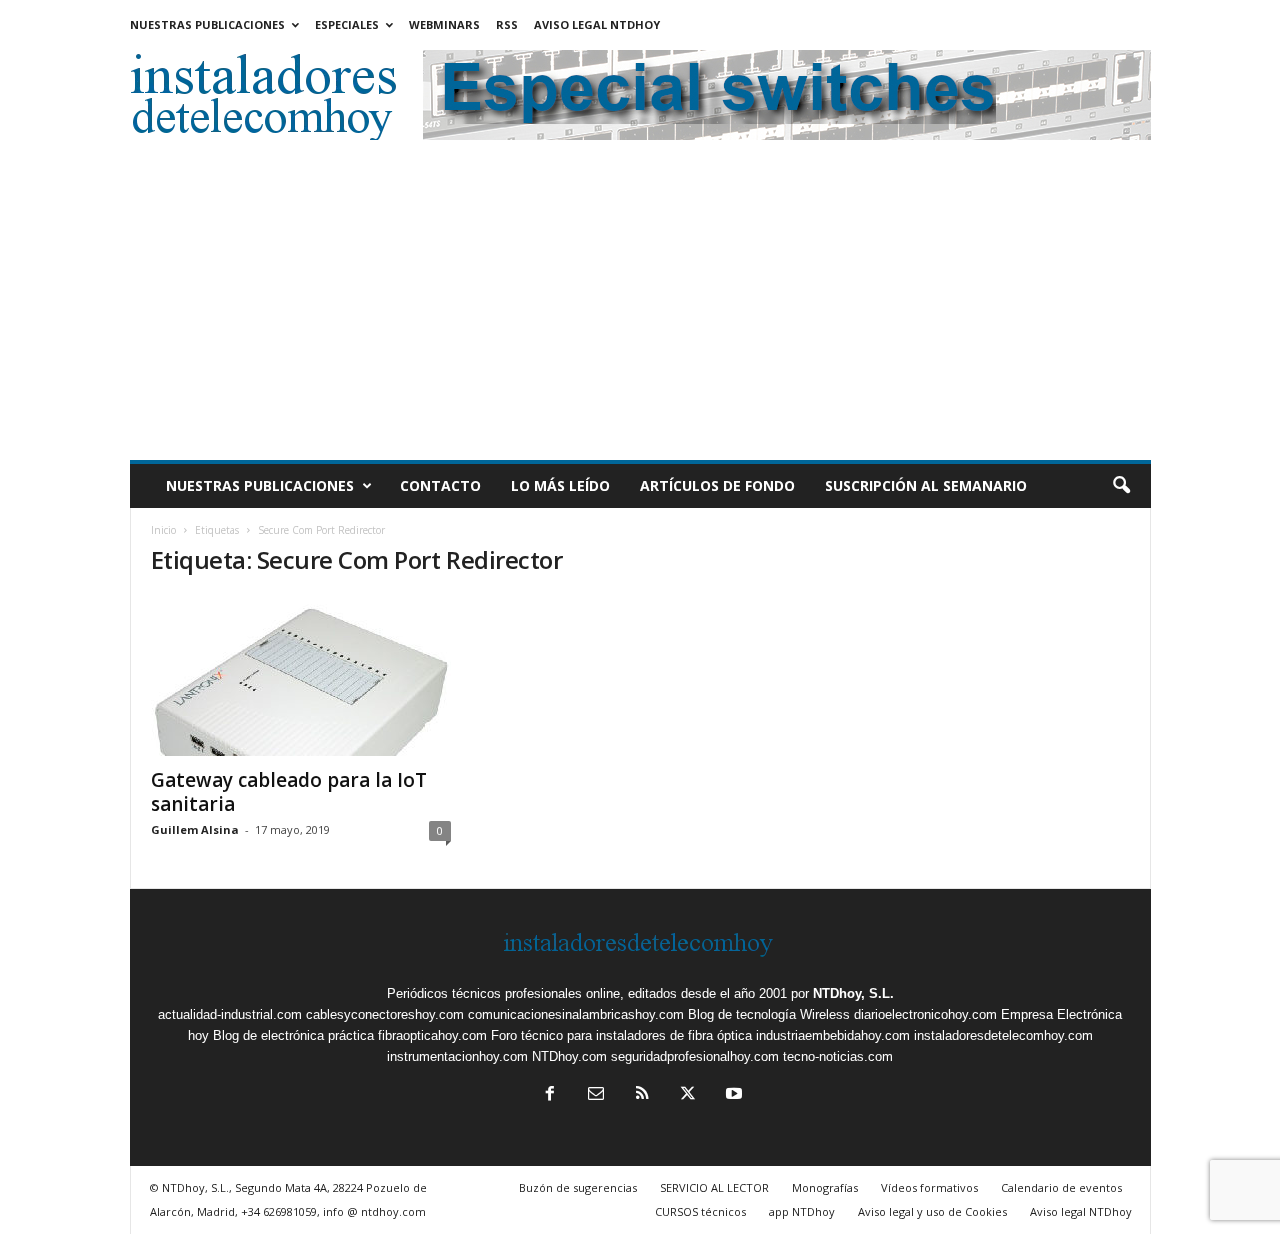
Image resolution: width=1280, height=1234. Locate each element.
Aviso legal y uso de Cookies (932, 1211)
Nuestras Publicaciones (207, 24)
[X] (688, 1095)
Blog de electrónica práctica (293, 1035)
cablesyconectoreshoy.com (385, 1014)
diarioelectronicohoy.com (925, 1014)
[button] (1121, 486)
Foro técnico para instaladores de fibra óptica (621, 1035)
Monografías (825, 1187)
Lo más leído (560, 485)
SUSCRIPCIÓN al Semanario (926, 485)
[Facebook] (550, 1095)
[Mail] (596, 1095)
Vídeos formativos (929, 1187)
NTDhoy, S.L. (853, 993)
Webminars (444, 24)
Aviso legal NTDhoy (597, 24)
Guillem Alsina (195, 829)
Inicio (163, 530)
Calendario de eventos (1061, 1187)
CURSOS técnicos (700, 1211)
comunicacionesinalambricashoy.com (576, 1014)
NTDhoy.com (569, 1056)
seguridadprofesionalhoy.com (695, 1056)
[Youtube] (732, 1095)
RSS (507, 24)
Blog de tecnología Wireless (769, 1014)
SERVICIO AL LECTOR (714, 1187)
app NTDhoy (802, 1211)
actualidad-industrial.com (230, 1014)
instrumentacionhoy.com (457, 1056)
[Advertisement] (640, 310)
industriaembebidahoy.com (833, 1035)
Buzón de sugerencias (578, 1187)
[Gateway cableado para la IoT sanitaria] (301, 676)
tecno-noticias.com (838, 1056)
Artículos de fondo (717, 485)
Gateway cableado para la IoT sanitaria (289, 792)
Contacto (440, 485)
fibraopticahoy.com (432, 1035)
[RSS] (642, 1095)
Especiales (347, 24)
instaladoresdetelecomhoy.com (1003, 1035)
